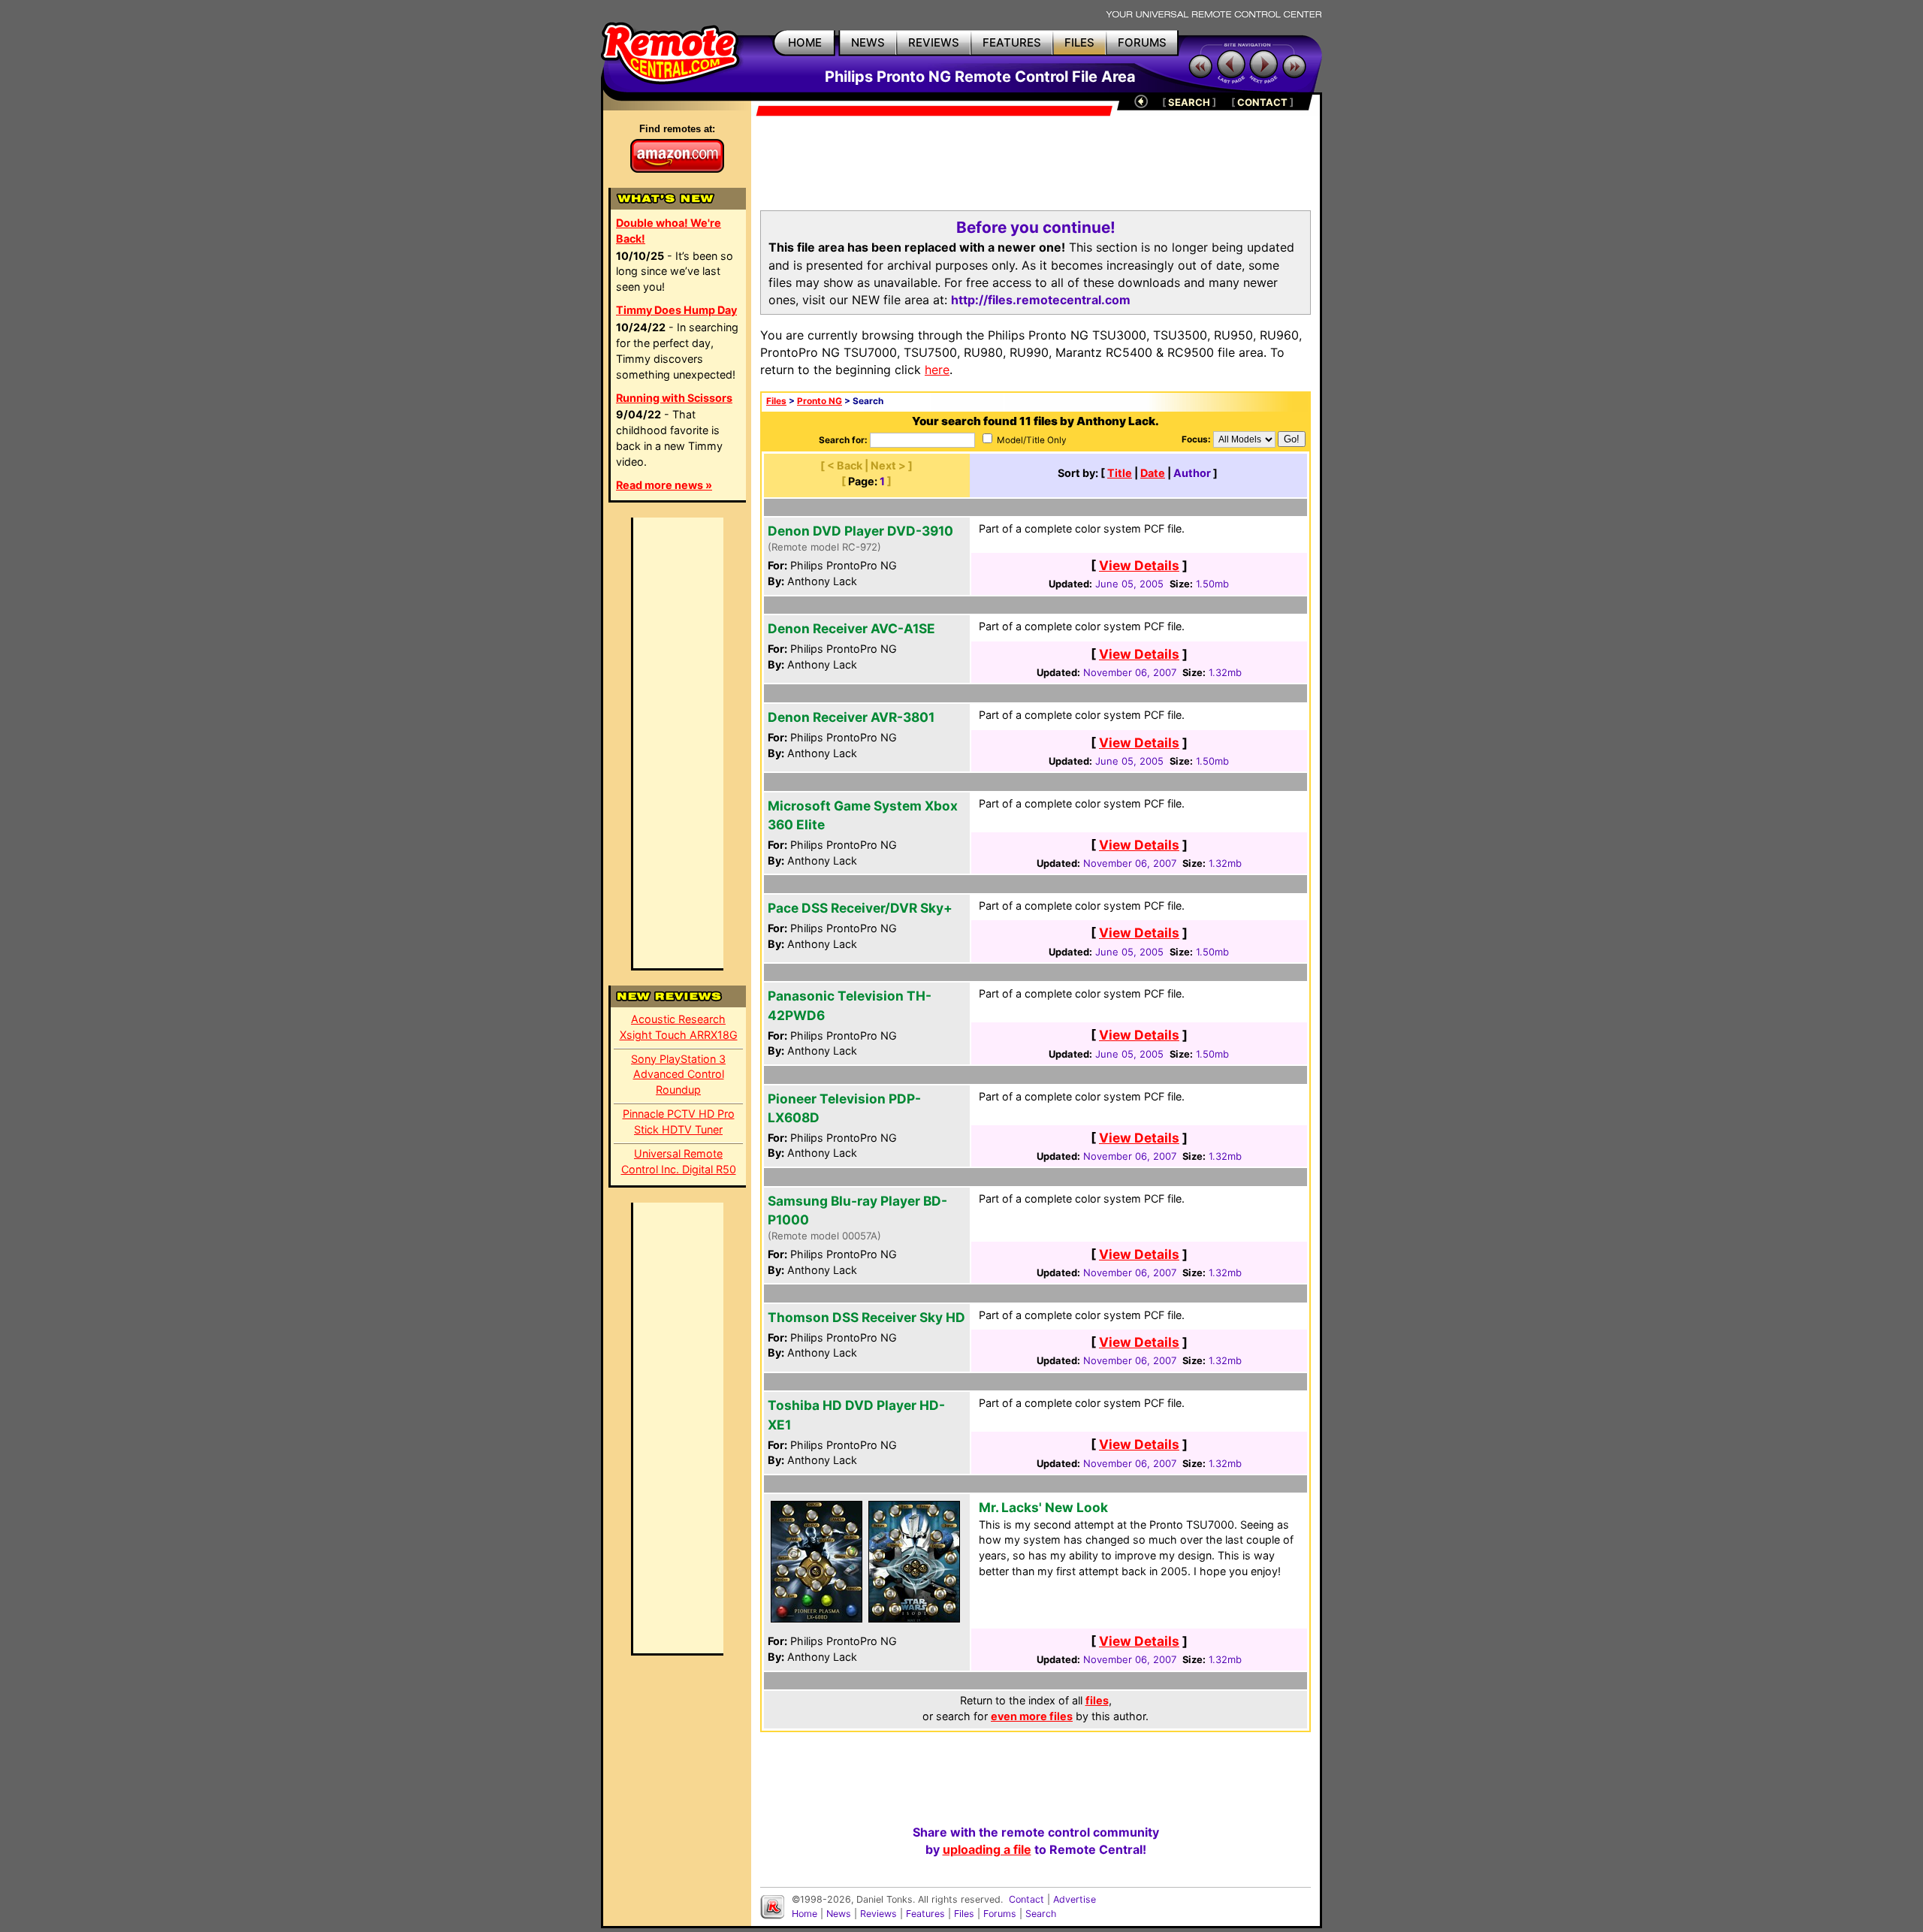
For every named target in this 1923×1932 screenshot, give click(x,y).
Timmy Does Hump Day (676, 310)
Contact (1026, 1899)
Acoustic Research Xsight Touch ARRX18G (679, 1027)
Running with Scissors (674, 398)
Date (1153, 473)
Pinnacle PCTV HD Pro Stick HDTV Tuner (679, 1121)
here (937, 370)
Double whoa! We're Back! (669, 231)
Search (1041, 1914)
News (839, 1914)
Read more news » (664, 485)
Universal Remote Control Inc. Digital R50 (679, 1161)
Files (776, 401)
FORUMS (1142, 42)
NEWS (868, 42)
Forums (1000, 1914)
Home (805, 1914)
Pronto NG (820, 401)
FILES (1079, 42)
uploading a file (987, 1849)
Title (1120, 473)
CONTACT (1262, 102)
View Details (1139, 565)
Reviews (878, 1914)
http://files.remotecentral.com (1041, 300)
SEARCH (1189, 102)
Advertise (1075, 1899)
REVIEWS (934, 42)
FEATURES (1012, 42)
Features (925, 1914)
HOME (805, 42)
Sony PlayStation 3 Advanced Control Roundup (678, 1075)
